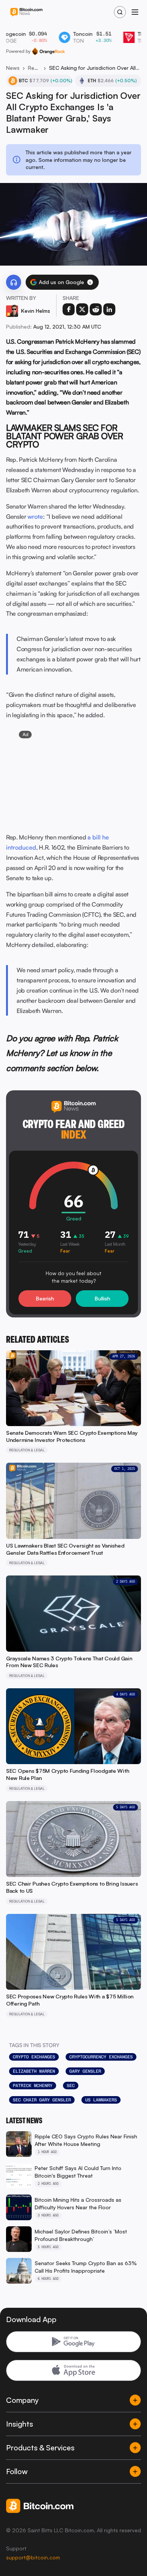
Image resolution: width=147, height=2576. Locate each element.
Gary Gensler (85, 2071)
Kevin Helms (36, 311)
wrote (35, 516)
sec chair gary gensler (42, 2100)
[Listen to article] (14, 282)
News (13, 68)
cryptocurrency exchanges (101, 2057)
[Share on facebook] (69, 309)
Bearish (45, 1298)
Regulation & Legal (34, 68)
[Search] (120, 12)
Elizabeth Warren (34, 2071)
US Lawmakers (101, 2100)
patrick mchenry (33, 2086)
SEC (71, 2086)
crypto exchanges (34, 2057)
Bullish (102, 1298)
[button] (90, 282)
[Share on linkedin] (109, 309)
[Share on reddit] (96, 309)
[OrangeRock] (48, 51)
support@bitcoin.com (33, 2557)
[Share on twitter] (82, 309)
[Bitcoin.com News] (26, 12)
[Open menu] (135, 12)
